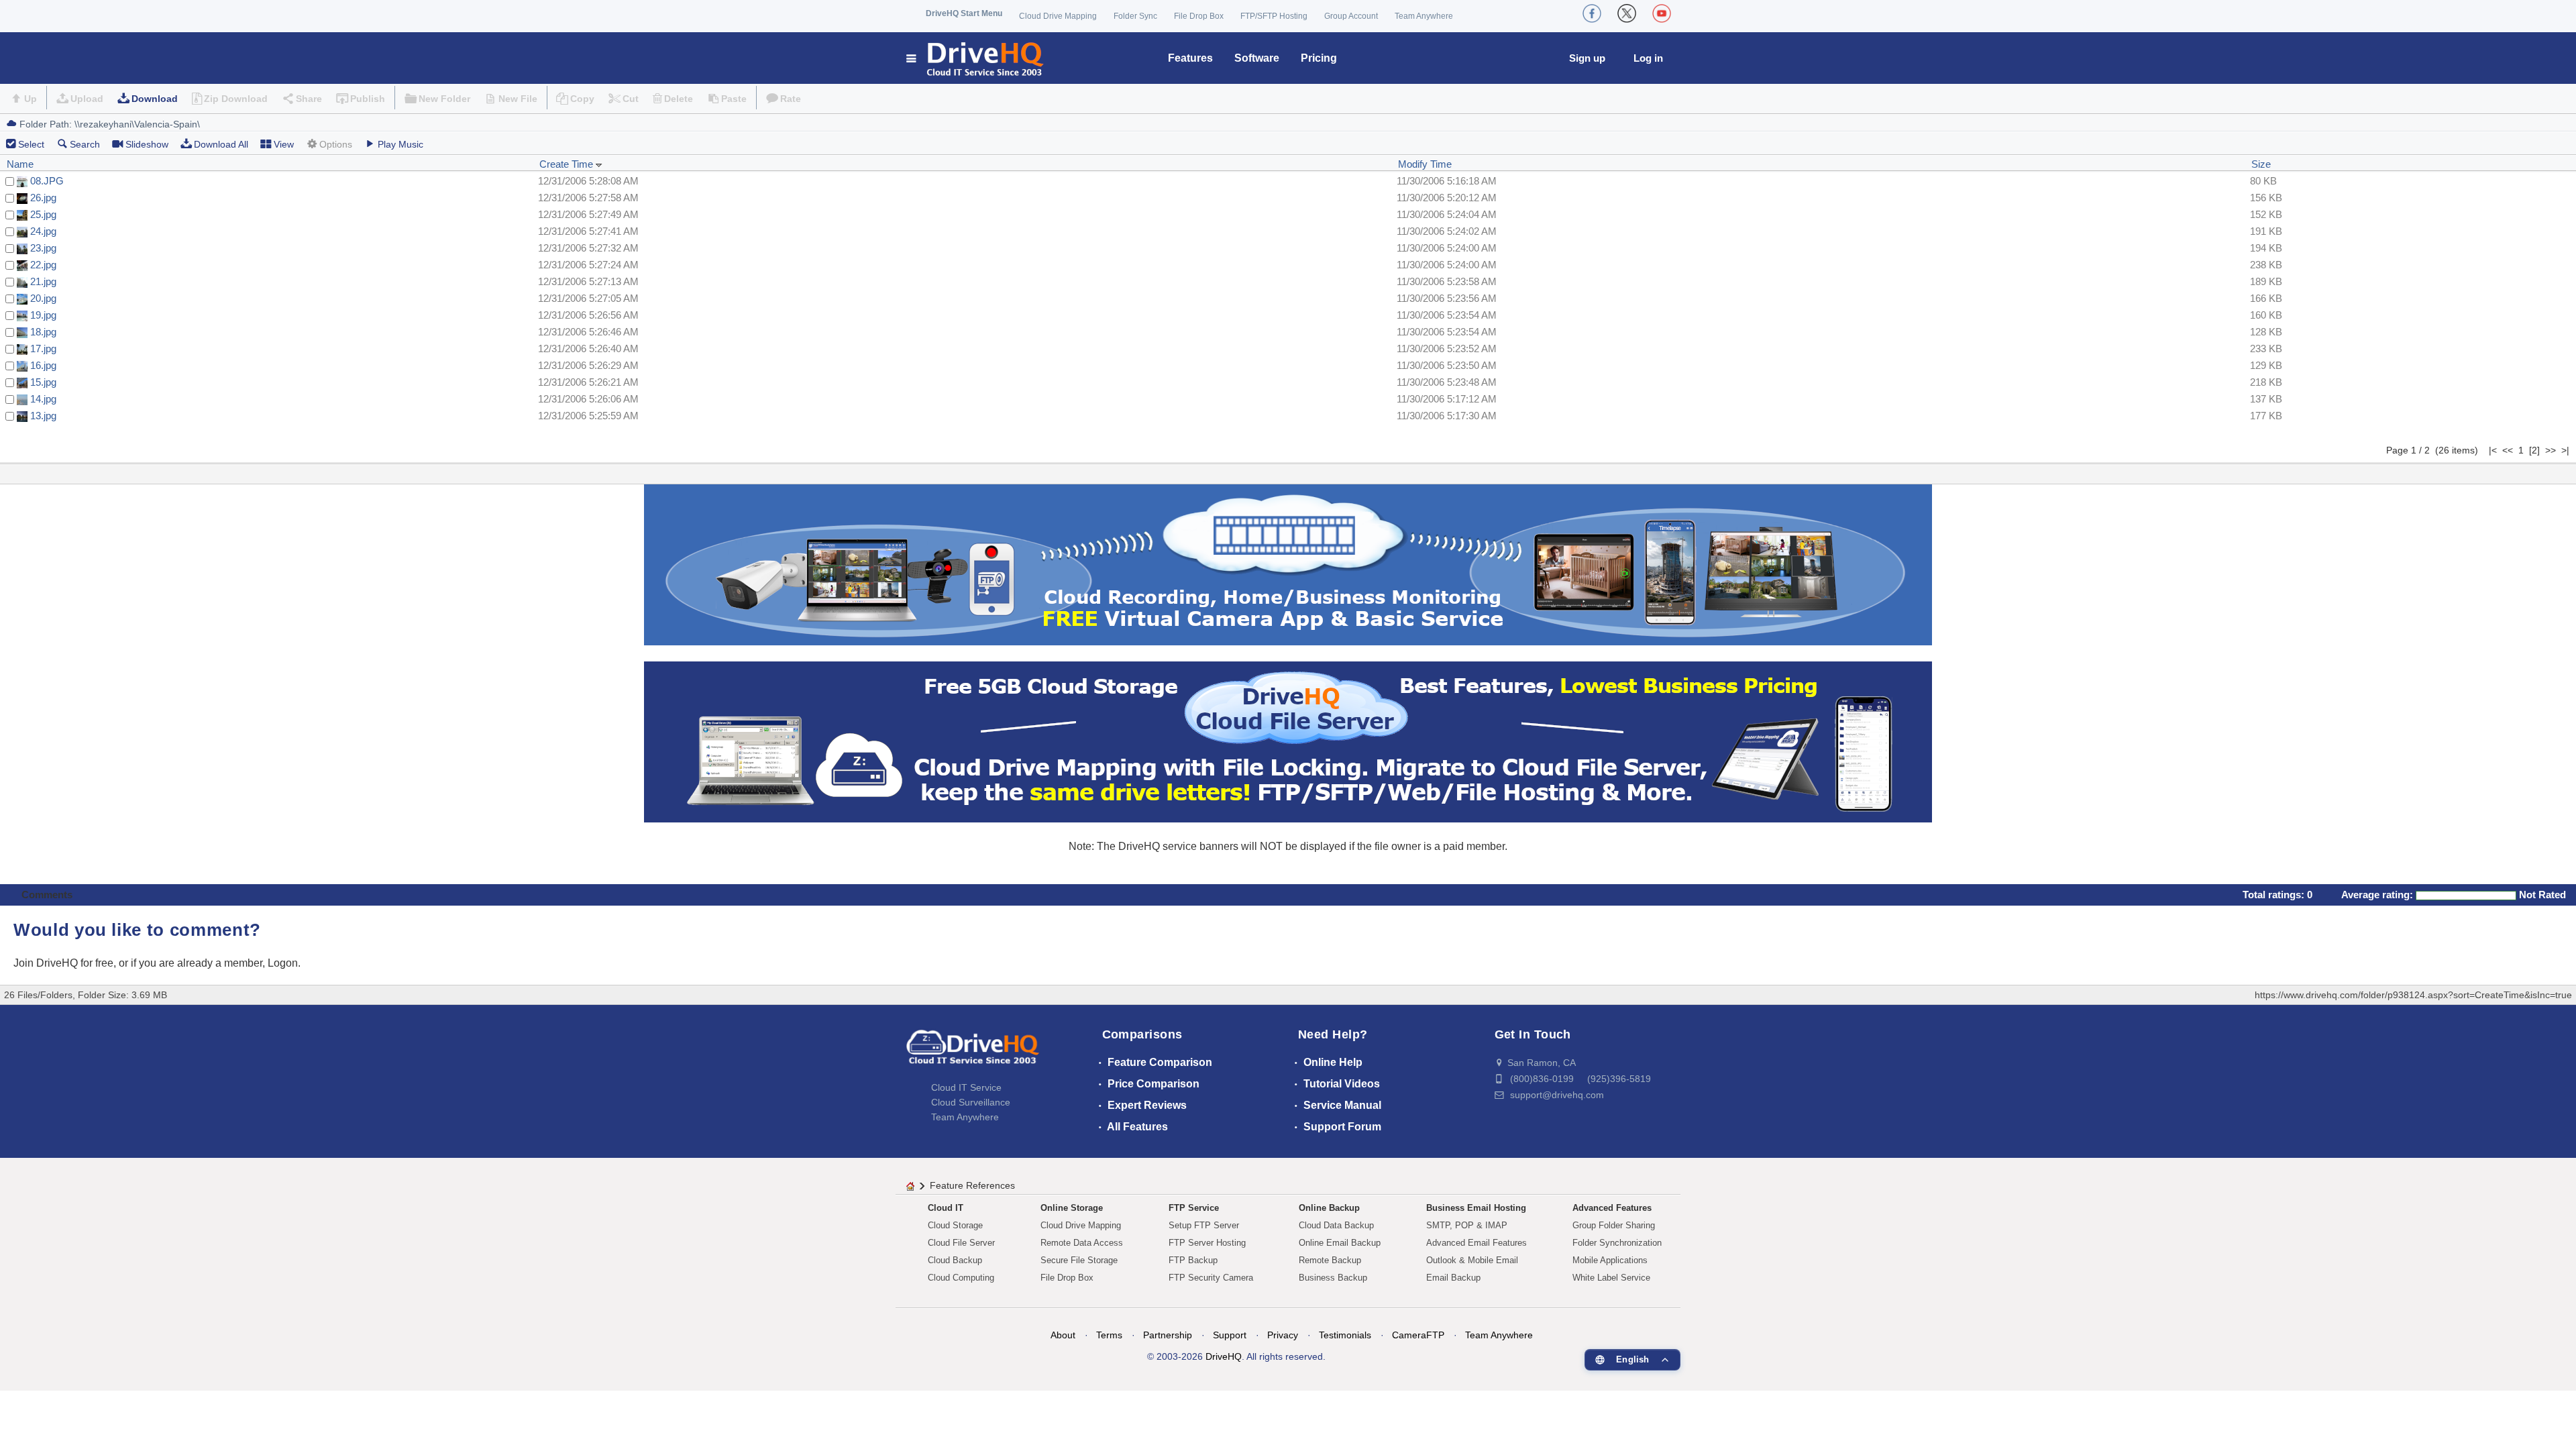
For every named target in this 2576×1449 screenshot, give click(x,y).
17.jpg (43, 348)
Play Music (400, 144)
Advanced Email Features (1477, 1243)
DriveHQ (1224, 1356)
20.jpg (43, 298)
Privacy (1283, 1335)
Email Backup (1453, 1278)
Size (2261, 164)
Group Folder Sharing (1614, 1225)
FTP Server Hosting (1207, 1243)
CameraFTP (1418, 1335)
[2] (2534, 450)
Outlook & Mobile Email (1472, 1260)
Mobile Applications (1610, 1260)
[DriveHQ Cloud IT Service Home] (976, 58)
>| (2565, 450)
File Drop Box (1199, 16)
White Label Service (1611, 1278)
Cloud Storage (955, 1225)
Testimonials (1345, 1335)
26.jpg (43, 198)
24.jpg (43, 231)
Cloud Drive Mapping (1058, 16)
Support (1230, 1335)
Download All (221, 144)
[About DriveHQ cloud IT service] (973, 1053)
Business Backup (1333, 1278)
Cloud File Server (961, 1243)
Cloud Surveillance (971, 1102)
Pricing (1319, 58)
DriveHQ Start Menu (964, 13)
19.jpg (43, 315)
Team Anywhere (1424, 16)
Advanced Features (1612, 1208)
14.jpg (43, 399)
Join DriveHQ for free (63, 963)
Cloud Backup (955, 1260)
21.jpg (43, 281)
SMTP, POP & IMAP (1467, 1225)
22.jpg (43, 265)
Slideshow (147, 144)
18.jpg (43, 332)
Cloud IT (946, 1208)
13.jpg (43, 416)
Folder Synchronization (1617, 1243)
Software (1257, 58)
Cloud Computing (961, 1278)
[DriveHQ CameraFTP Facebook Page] (1592, 13)
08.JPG (47, 181)
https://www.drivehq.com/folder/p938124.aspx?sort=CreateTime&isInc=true (2413, 995)
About (1063, 1335)
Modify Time (1425, 164)
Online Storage (1072, 1208)
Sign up (1587, 58)
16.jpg (43, 365)
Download (155, 99)
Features (1190, 58)
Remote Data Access (1082, 1243)
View (284, 144)
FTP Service (1194, 1208)
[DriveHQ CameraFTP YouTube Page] (1662, 13)
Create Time (568, 164)
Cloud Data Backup (1336, 1225)
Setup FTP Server (1204, 1225)
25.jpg (43, 214)
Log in (1648, 58)
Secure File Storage (1079, 1260)
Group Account (1351, 16)
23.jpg (43, 248)
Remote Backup (1330, 1260)
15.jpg (43, 382)
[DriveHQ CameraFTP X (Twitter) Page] (1627, 13)
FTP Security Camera (1211, 1278)
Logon (283, 963)
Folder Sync (1135, 16)
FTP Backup (1193, 1260)
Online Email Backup (1340, 1243)
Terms (1109, 1335)
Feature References (972, 1185)
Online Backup (1329, 1208)
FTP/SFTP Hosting (1274, 16)
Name (20, 164)
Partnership (1168, 1335)
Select (31, 144)
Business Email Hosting (1476, 1208)
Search (85, 144)
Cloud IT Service (966, 1087)
